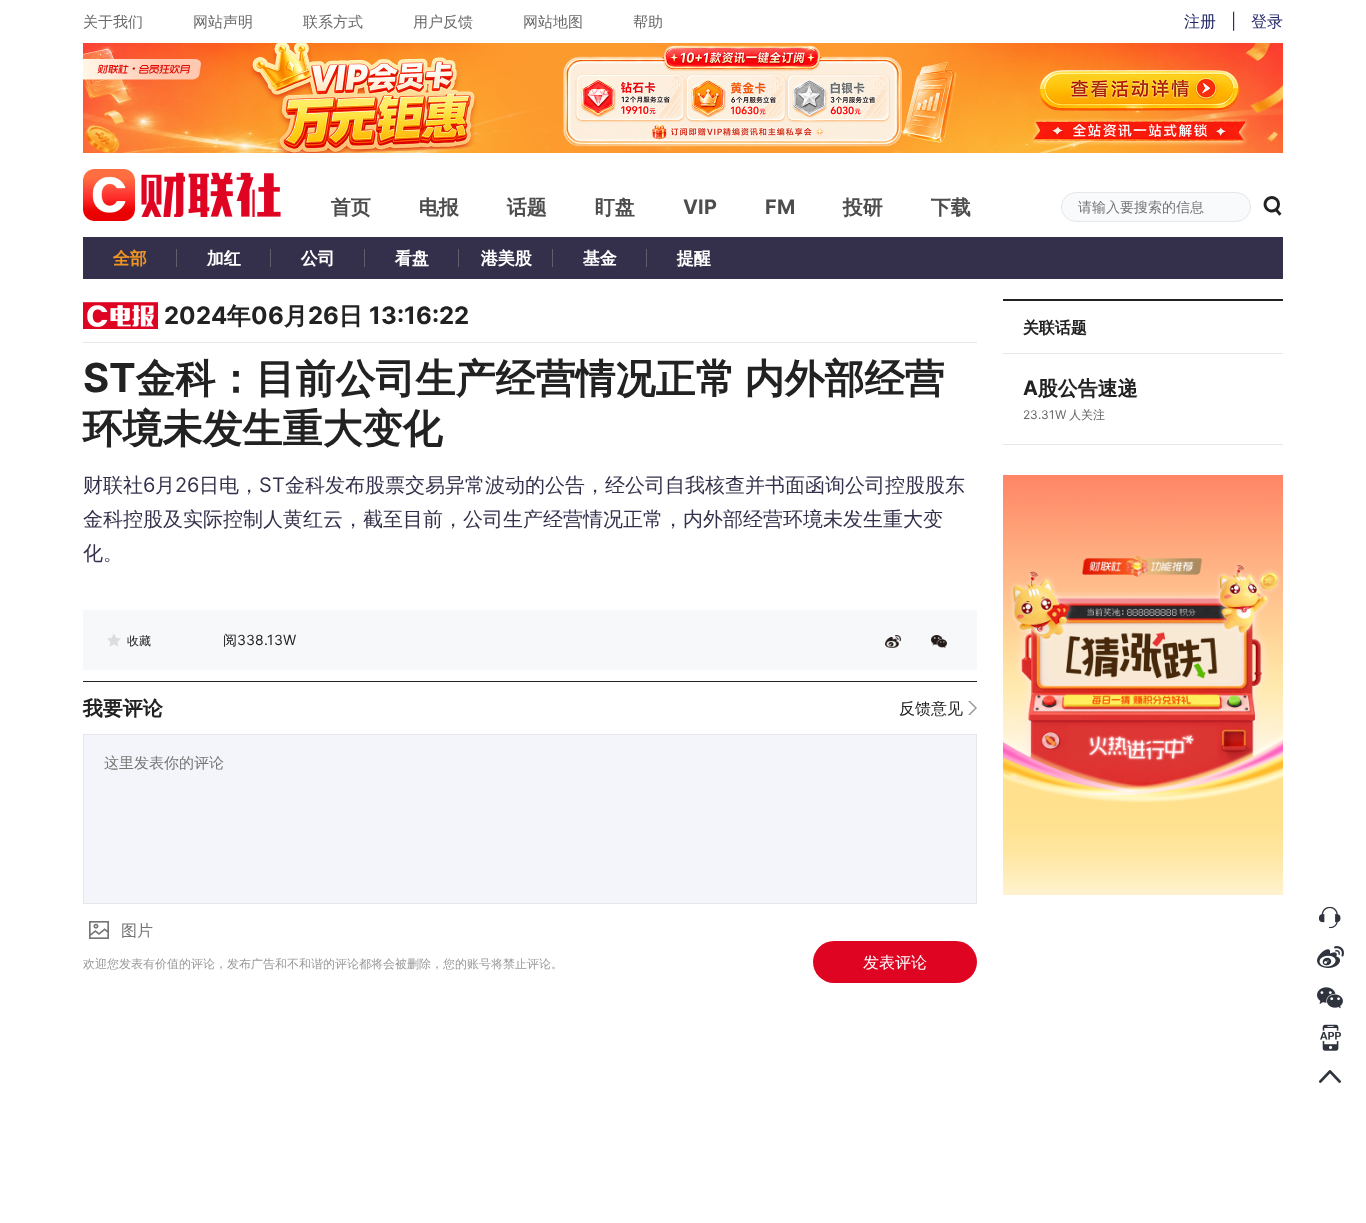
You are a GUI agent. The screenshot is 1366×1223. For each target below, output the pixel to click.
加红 (224, 258)
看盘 (412, 258)
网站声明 (223, 21)
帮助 (648, 21)
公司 (318, 258)
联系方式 (333, 21)
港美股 (506, 258)
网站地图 (553, 21)
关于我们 (113, 21)
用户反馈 (443, 21)
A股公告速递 (1080, 388)
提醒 (694, 258)
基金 (600, 258)
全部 (130, 258)
